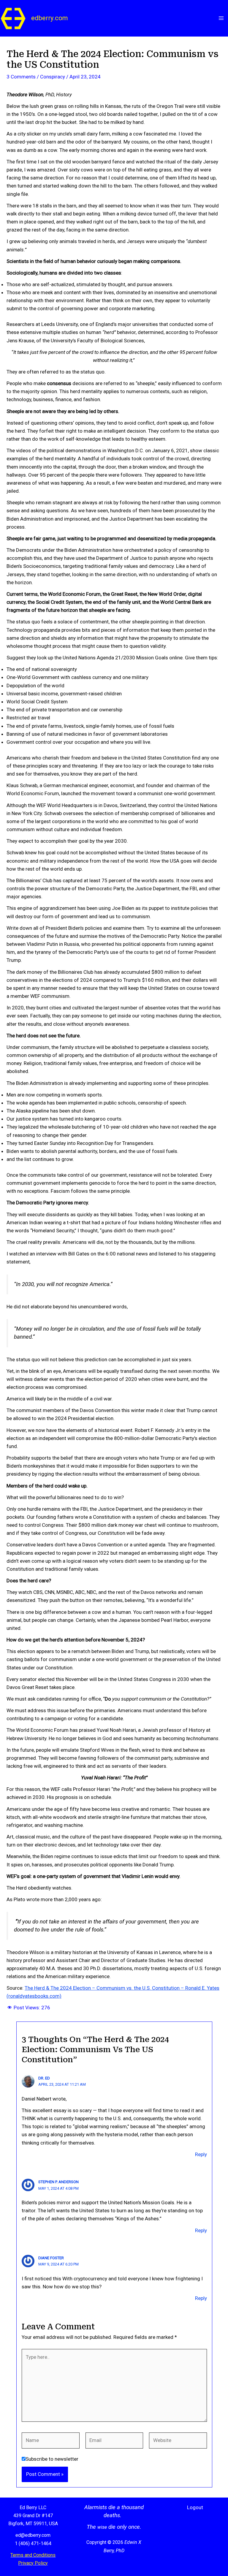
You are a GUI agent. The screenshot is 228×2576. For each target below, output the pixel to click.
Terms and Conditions (33, 2555)
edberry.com (50, 18)
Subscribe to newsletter (52, 2459)
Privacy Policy (33, 2563)
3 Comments (21, 77)
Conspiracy (53, 77)
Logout (195, 2507)
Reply (201, 2154)
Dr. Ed (44, 2078)
